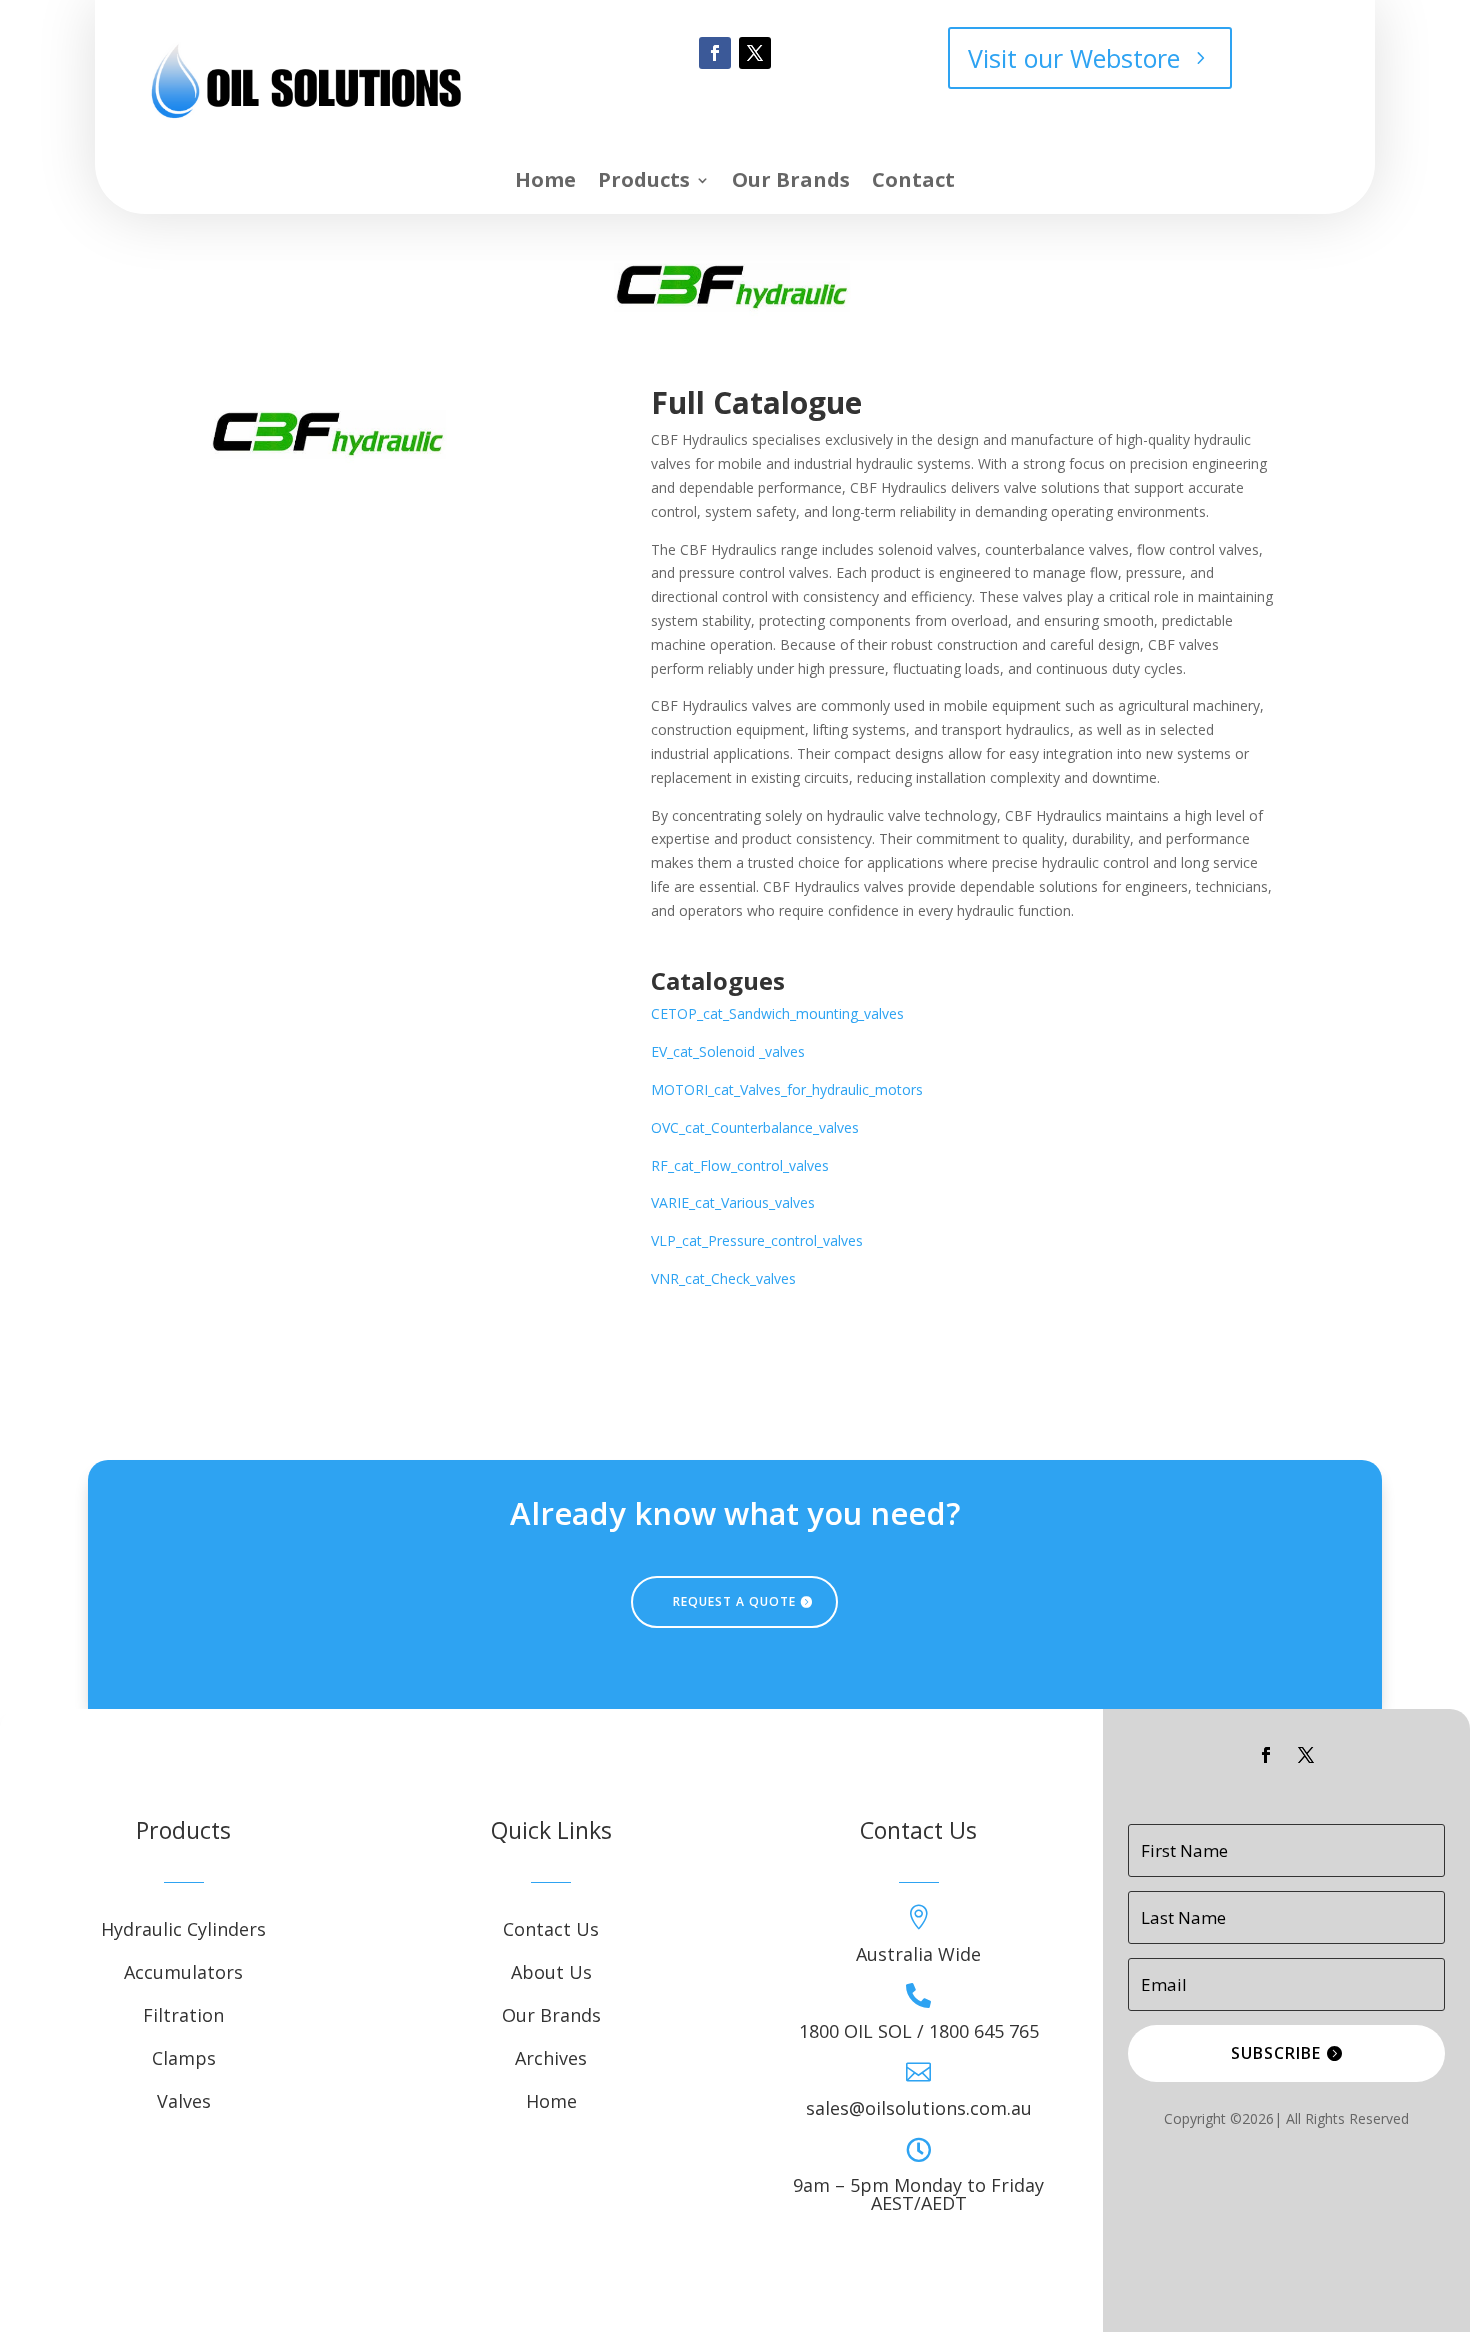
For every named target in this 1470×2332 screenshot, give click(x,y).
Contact (913, 183)
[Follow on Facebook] (715, 53)
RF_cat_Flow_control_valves (740, 1165)
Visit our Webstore (1074, 58)
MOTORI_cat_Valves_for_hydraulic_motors (787, 1089)
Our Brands (791, 183)
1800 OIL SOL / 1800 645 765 (919, 2031)
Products (644, 183)
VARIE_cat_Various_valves (733, 1202)
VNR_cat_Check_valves (723, 1278)
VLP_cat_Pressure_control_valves (757, 1240)
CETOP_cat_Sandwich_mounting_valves (777, 1013)
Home (545, 183)
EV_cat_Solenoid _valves (728, 1051)
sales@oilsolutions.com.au (919, 2108)
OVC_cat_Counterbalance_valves (755, 1127)
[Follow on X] (755, 53)
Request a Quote (734, 1601)
